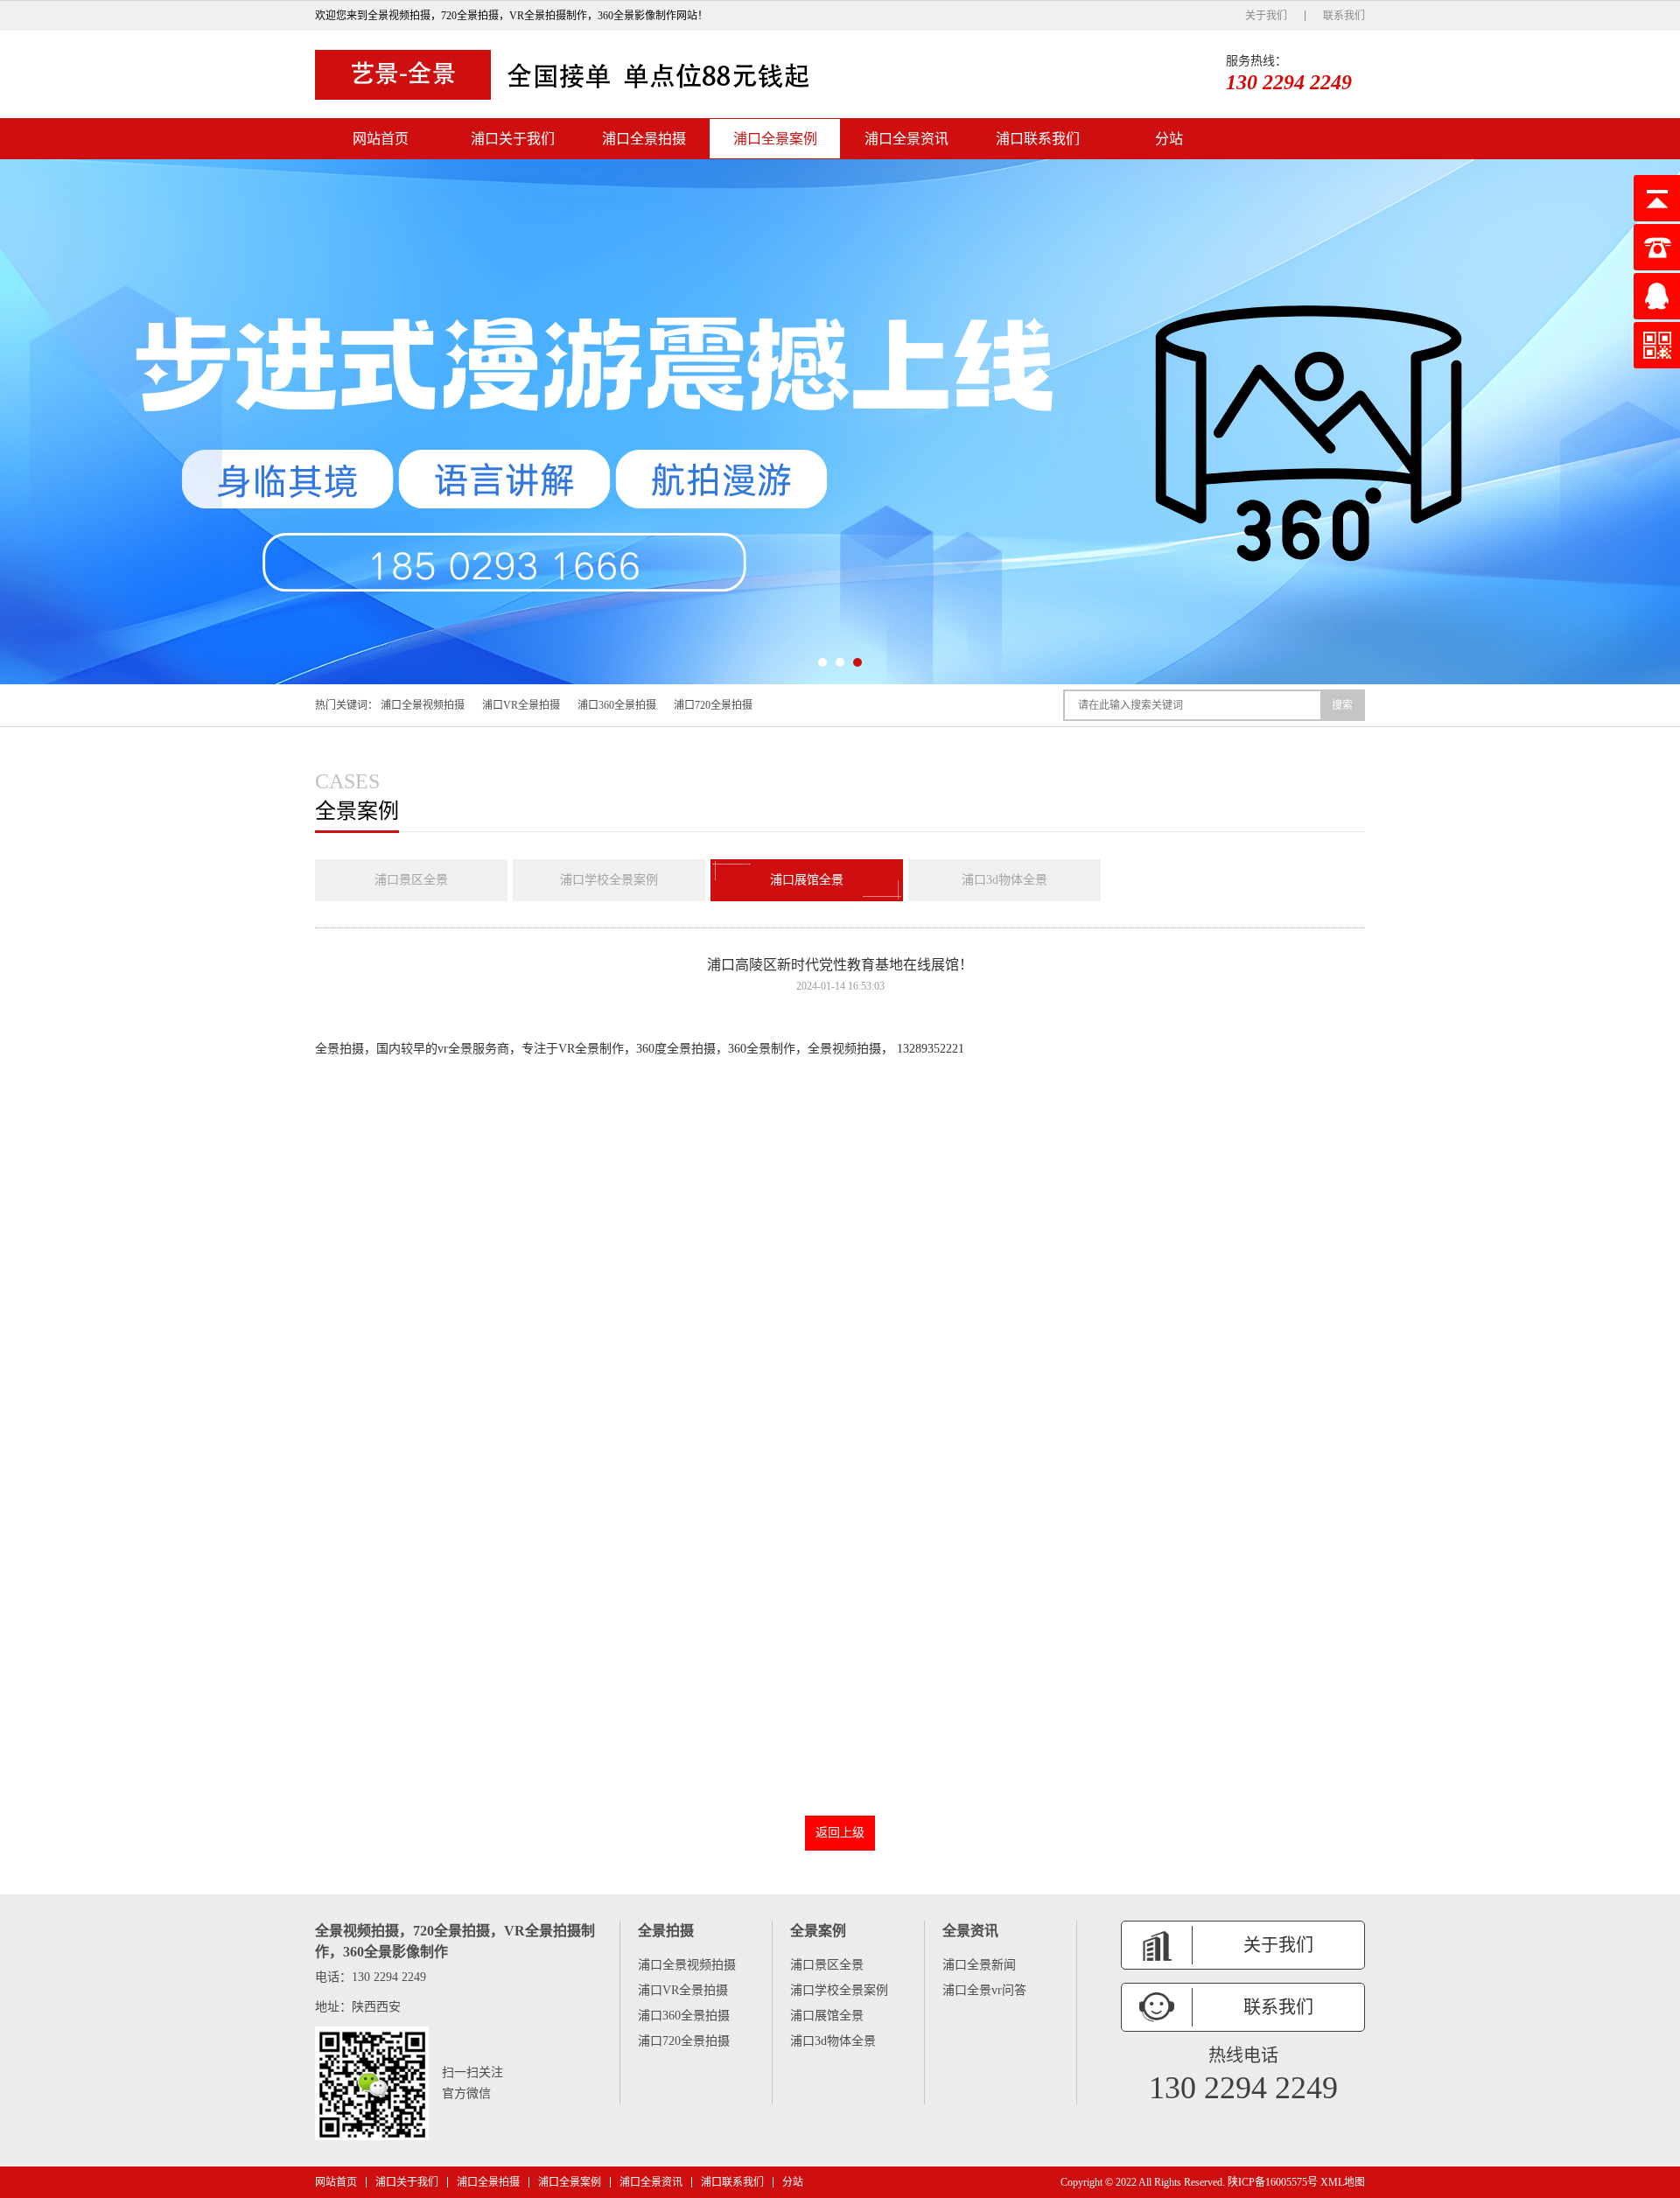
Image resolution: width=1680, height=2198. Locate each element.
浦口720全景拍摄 (713, 705)
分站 (1169, 139)
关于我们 (1266, 16)
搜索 (1342, 705)
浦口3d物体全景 (1004, 880)
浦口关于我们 (513, 139)
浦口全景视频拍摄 (423, 705)
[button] (822, 662)
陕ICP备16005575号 (1273, 2182)
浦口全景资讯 (906, 139)
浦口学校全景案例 (609, 880)
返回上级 (840, 1833)
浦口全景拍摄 (644, 139)
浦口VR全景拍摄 (521, 705)
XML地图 (1343, 2182)
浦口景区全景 (411, 880)
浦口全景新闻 (979, 1965)
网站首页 (381, 139)
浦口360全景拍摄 (617, 705)
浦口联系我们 (1038, 139)
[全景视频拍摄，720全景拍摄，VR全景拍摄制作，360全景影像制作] (569, 74)
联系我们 (1344, 16)
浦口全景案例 (775, 139)
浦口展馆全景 (807, 880)
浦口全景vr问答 (984, 1990)
